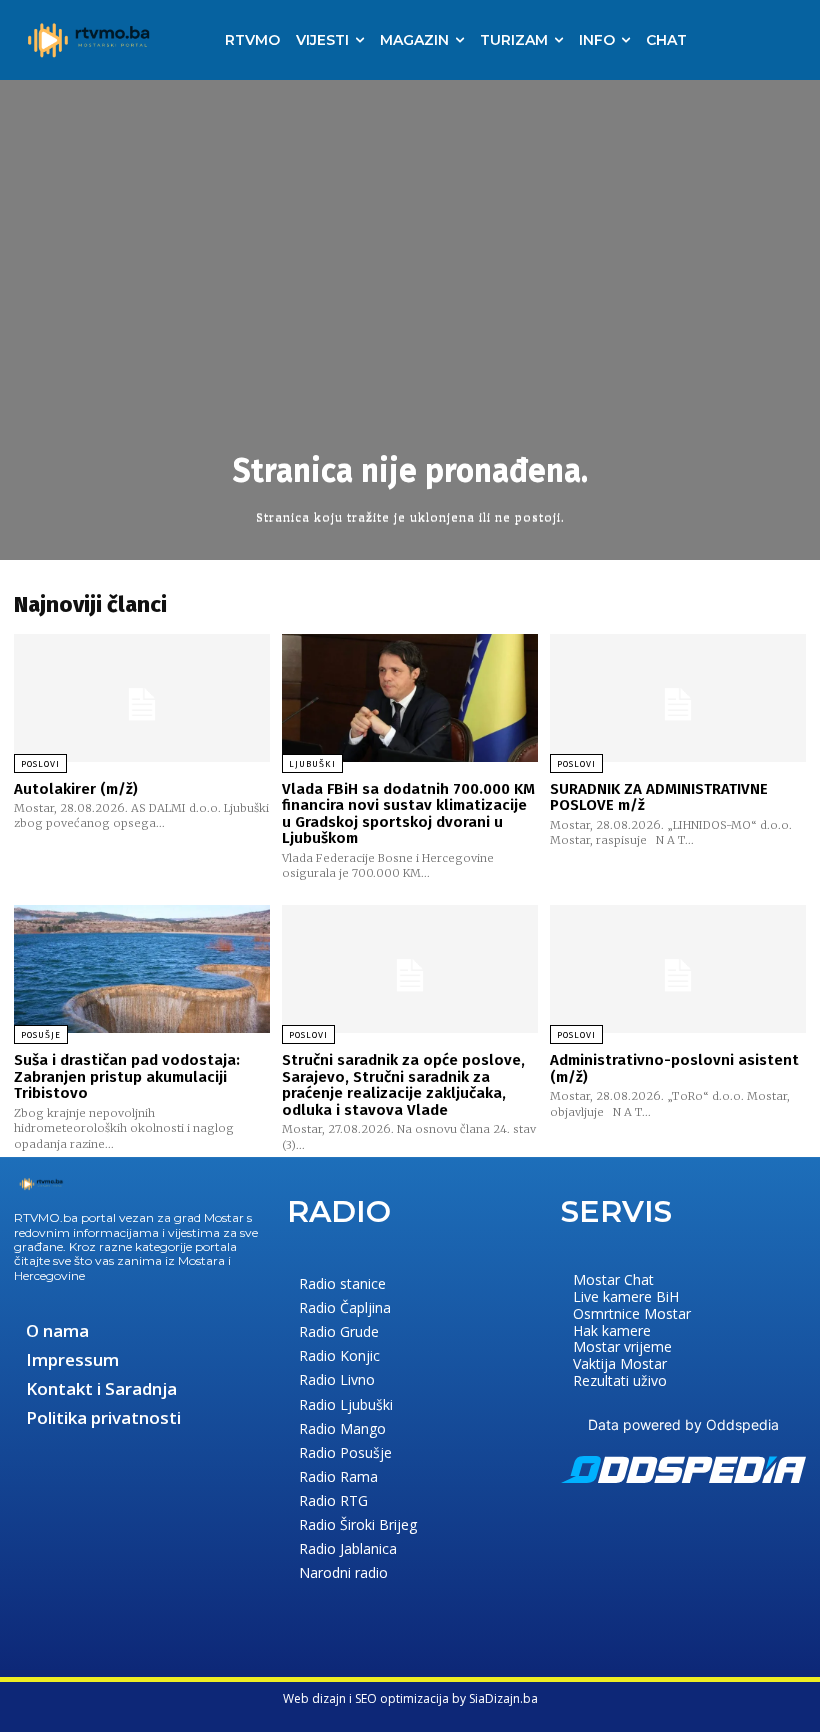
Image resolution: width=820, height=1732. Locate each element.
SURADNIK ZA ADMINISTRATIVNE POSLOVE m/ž (659, 797)
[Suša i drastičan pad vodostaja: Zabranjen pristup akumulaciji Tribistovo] (142, 969)
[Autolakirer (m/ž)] (142, 698)
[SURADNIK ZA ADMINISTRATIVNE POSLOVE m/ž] (678, 698)
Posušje (41, 1035)
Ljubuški (312, 764)
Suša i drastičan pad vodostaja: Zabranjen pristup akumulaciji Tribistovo (127, 1076)
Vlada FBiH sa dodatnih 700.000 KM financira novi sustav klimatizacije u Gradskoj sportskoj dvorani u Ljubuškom (408, 814)
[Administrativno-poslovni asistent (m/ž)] (678, 969)
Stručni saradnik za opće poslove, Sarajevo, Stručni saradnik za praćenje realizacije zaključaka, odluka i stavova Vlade (403, 1085)
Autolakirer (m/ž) (76, 789)
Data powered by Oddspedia (683, 1424)
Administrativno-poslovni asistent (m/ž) (674, 1068)
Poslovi (40, 764)
